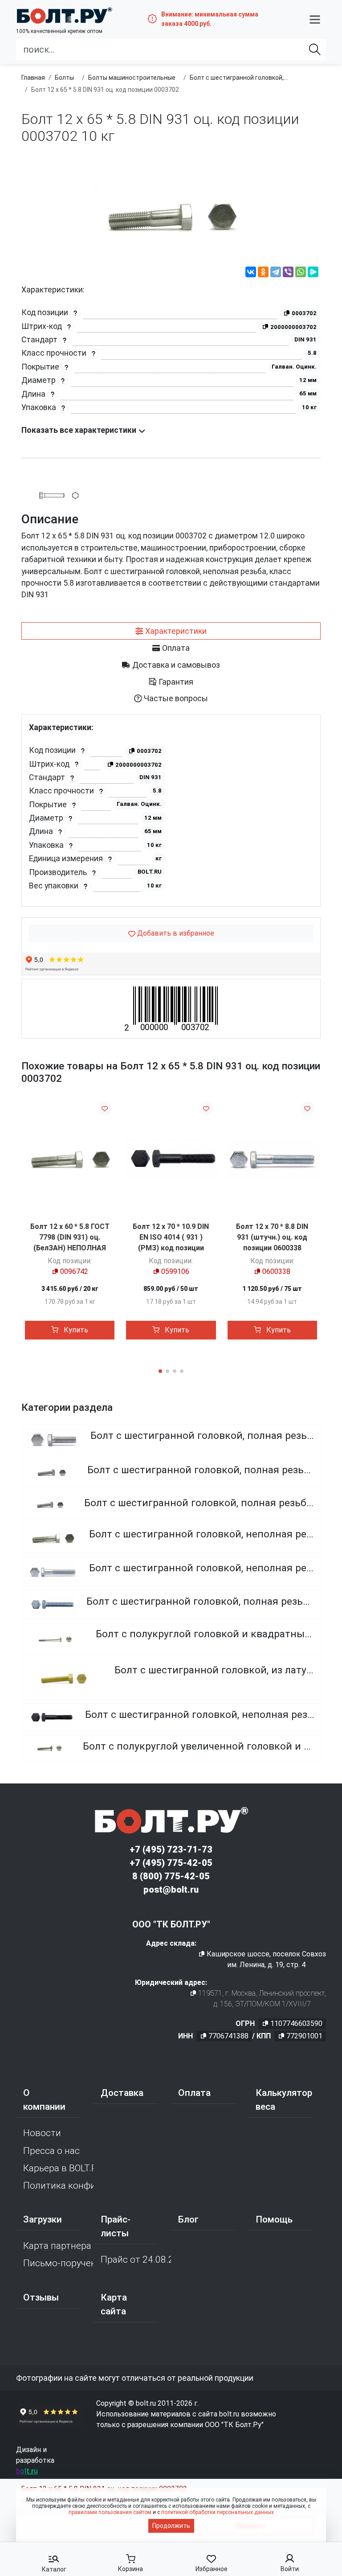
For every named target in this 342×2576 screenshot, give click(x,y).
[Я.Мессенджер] (313, 273)
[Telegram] (276, 273)
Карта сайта (114, 2304)
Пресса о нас (51, 2151)
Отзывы (41, 2297)
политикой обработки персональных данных (218, 2512)
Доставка (122, 2093)
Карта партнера (57, 2246)
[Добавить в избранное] (105, 1108)
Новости (42, 2133)
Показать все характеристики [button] (80, 430)
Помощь (274, 2219)
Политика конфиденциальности (58, 2186)
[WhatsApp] (301, 273)
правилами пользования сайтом (110, 2512)
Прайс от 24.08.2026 (136, 2260)
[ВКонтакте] (251, 273)
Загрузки (43, 2219)
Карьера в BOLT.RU (58, 2168)
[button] (315, 19)
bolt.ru (27, 2471)
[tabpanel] (171, 811)
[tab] (171, 631)
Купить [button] (75, 1330)
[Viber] (288, 273)
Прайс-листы (116, 2226)
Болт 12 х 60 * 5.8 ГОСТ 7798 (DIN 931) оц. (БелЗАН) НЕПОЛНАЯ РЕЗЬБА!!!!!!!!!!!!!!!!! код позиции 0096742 (70, 1248)
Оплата (194, 2093)
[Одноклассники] (263, 273)
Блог (188, 2219)
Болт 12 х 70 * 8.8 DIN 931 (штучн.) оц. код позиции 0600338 (272, 1237)
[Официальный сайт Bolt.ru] (64, 15)
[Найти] (315, 49)
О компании (44, 2100)
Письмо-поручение (58, 2263)
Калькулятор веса (284, 2100)
